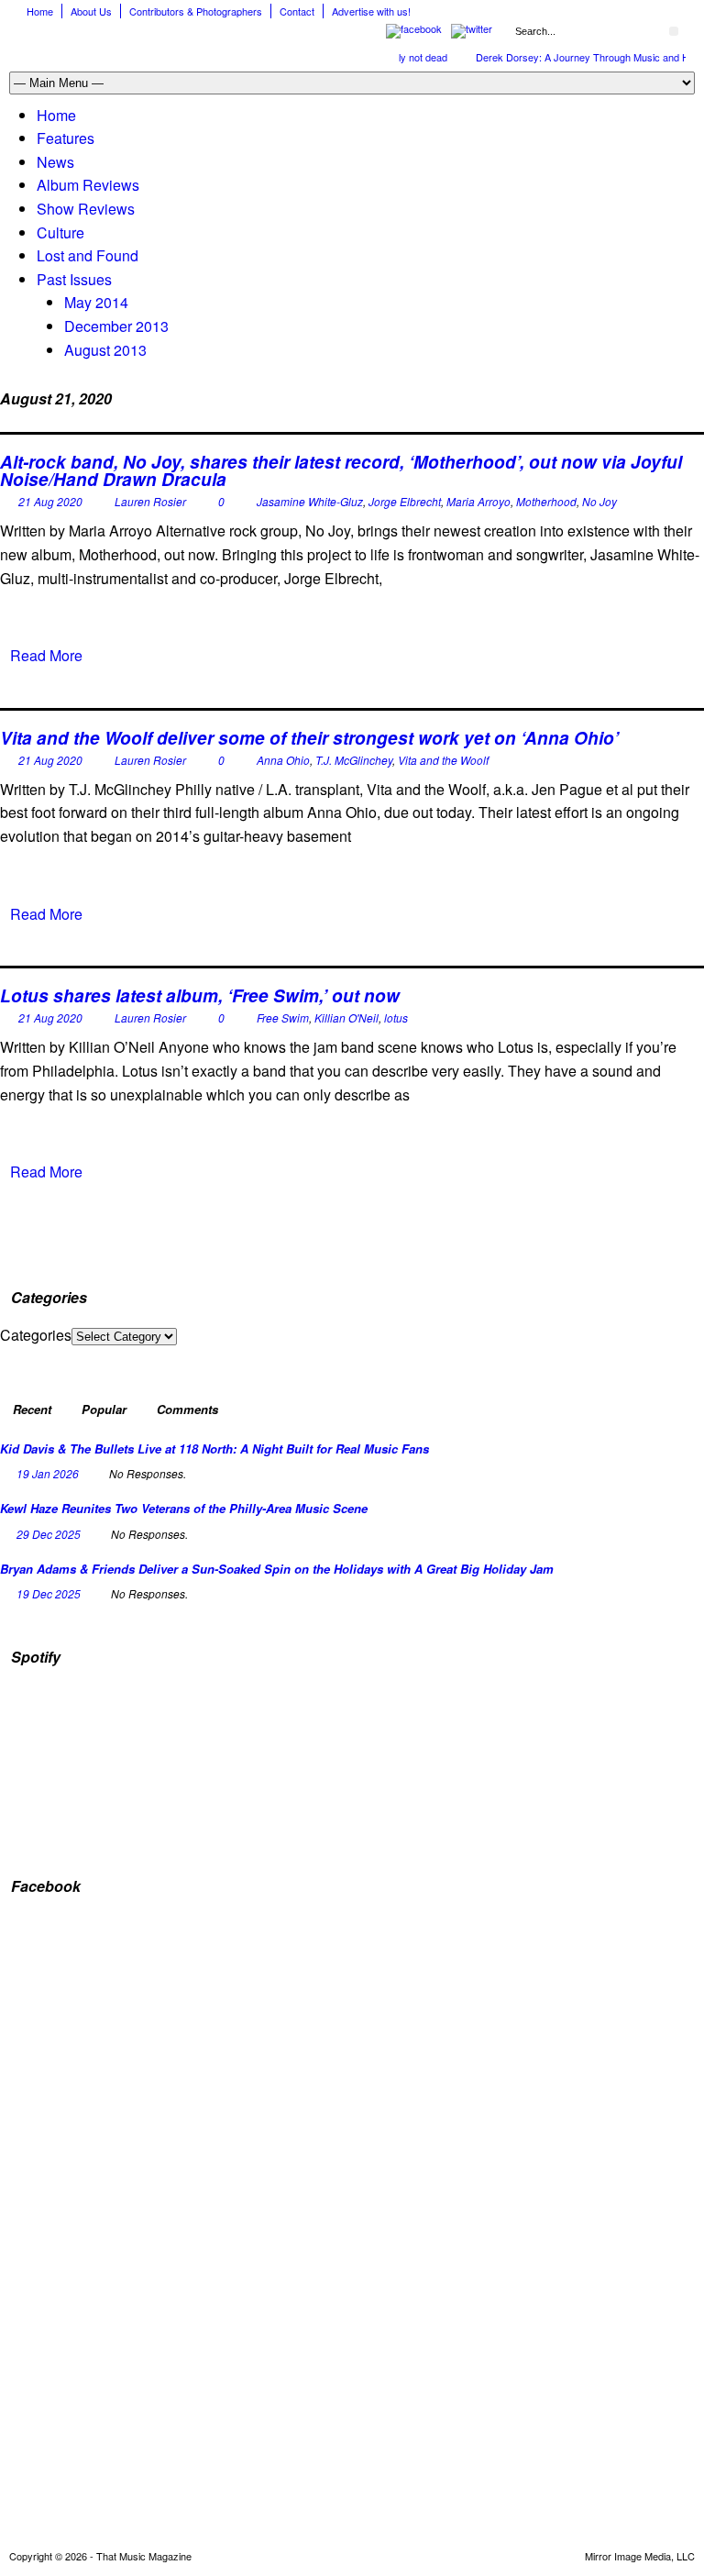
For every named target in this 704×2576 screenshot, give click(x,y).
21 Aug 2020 (50, 501)
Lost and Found (88, 255)
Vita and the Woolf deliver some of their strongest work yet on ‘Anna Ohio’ (309, 738)
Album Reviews (88, 185)
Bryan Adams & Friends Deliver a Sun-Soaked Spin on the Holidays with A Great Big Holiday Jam (277, 1569)
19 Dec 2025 (49, 1593)
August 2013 (105, 350)
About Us (91, 11)
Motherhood (546, 501)
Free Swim (283, 1017)
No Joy (599, 501)
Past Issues (74, 279)
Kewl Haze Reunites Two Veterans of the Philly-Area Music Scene (184, 1508)
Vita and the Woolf (443, 760)
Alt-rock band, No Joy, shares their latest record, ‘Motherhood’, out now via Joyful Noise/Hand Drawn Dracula (341, 470)
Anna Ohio (283, 760)
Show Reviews (86, 209)
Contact (297, 11)
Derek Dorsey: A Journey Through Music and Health (577, 57)
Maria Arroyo (478, 501)
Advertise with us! (371, 11)
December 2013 (116, 326)
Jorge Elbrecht (405, 501)
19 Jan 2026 (48, 1473)
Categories (36, 1335)
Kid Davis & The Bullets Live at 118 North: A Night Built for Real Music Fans (214, 1448)
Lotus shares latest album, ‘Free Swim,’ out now (200, 995)
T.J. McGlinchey (354, 760)
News (55, 162)
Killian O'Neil (346, 1017)
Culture (60, 232)
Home (40, 11)
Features (66, 138)
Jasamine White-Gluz (310, 501)
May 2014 (96, 302)
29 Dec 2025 (49, 1534)
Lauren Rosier (150, 501)
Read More (46, 655)
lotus (396, 1017)
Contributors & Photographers (196, 11)
